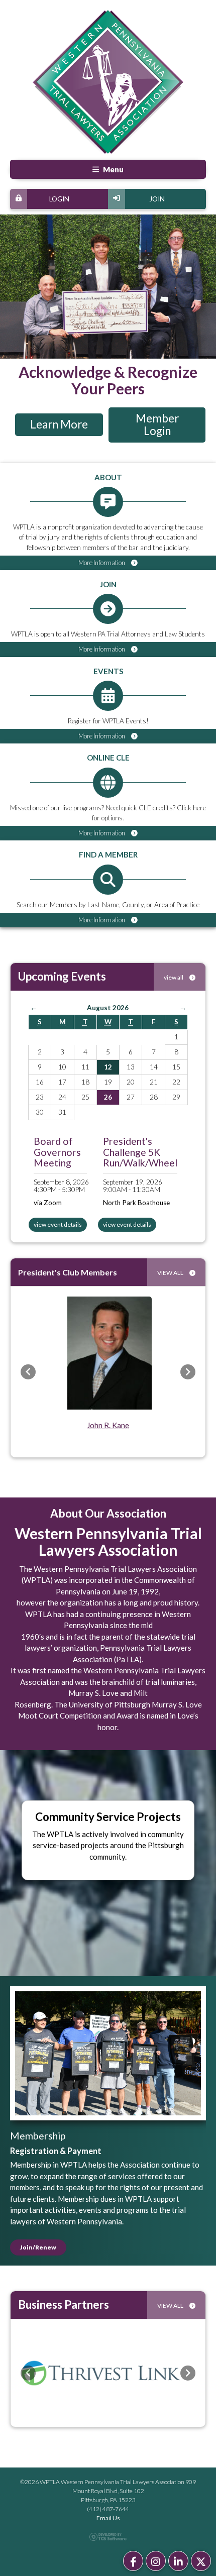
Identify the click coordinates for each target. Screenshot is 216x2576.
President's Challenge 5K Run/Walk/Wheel (140, 1152)
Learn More (59, 424)
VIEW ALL (171, 1273)
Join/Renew (38, 2247)
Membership (38, 2136)
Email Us (108, 2518)
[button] (28, 1372)
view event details (58, 1224)
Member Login (157, 424)
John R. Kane (108, 1425)
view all (174, 977)
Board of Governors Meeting (57, 1152)
